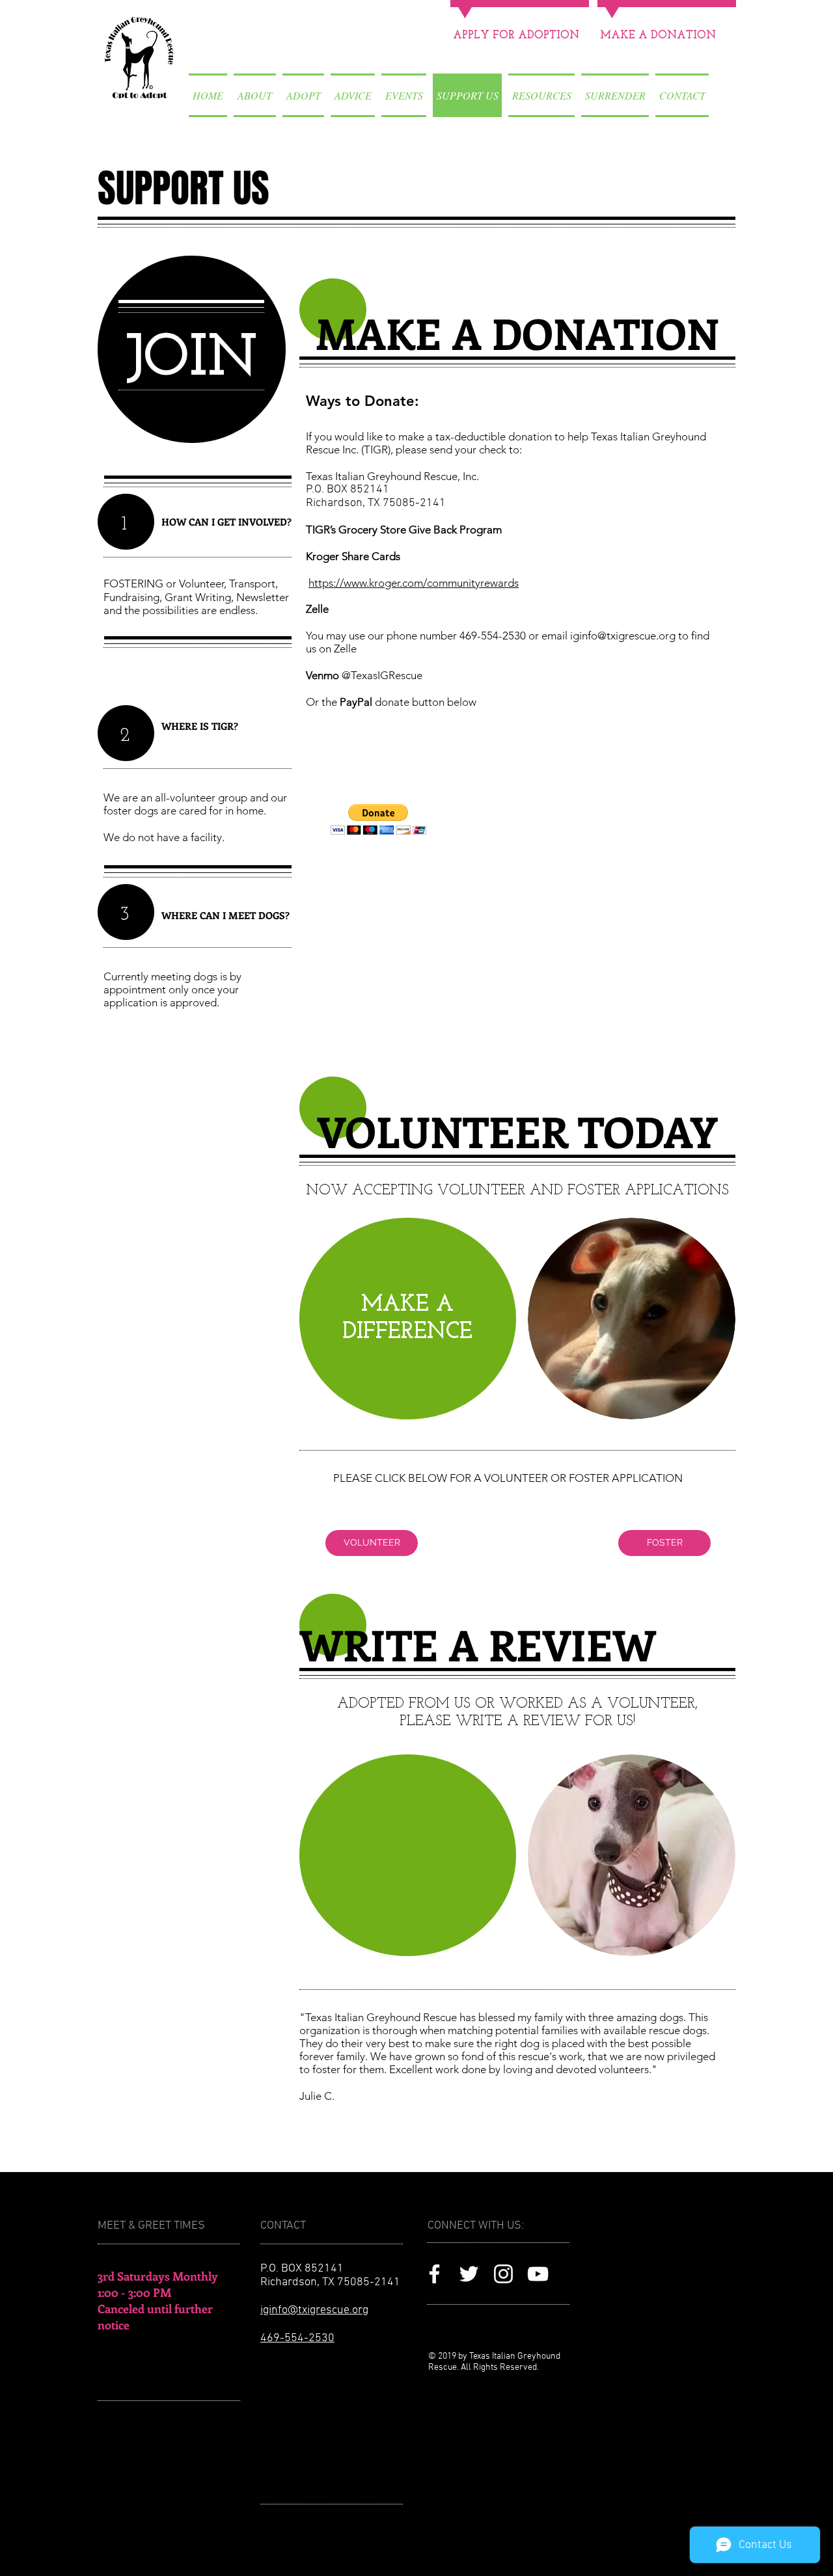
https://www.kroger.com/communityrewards (414, 583)
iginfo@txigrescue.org (623, 636)
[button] (378, 819)
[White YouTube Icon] (538, 2274)
